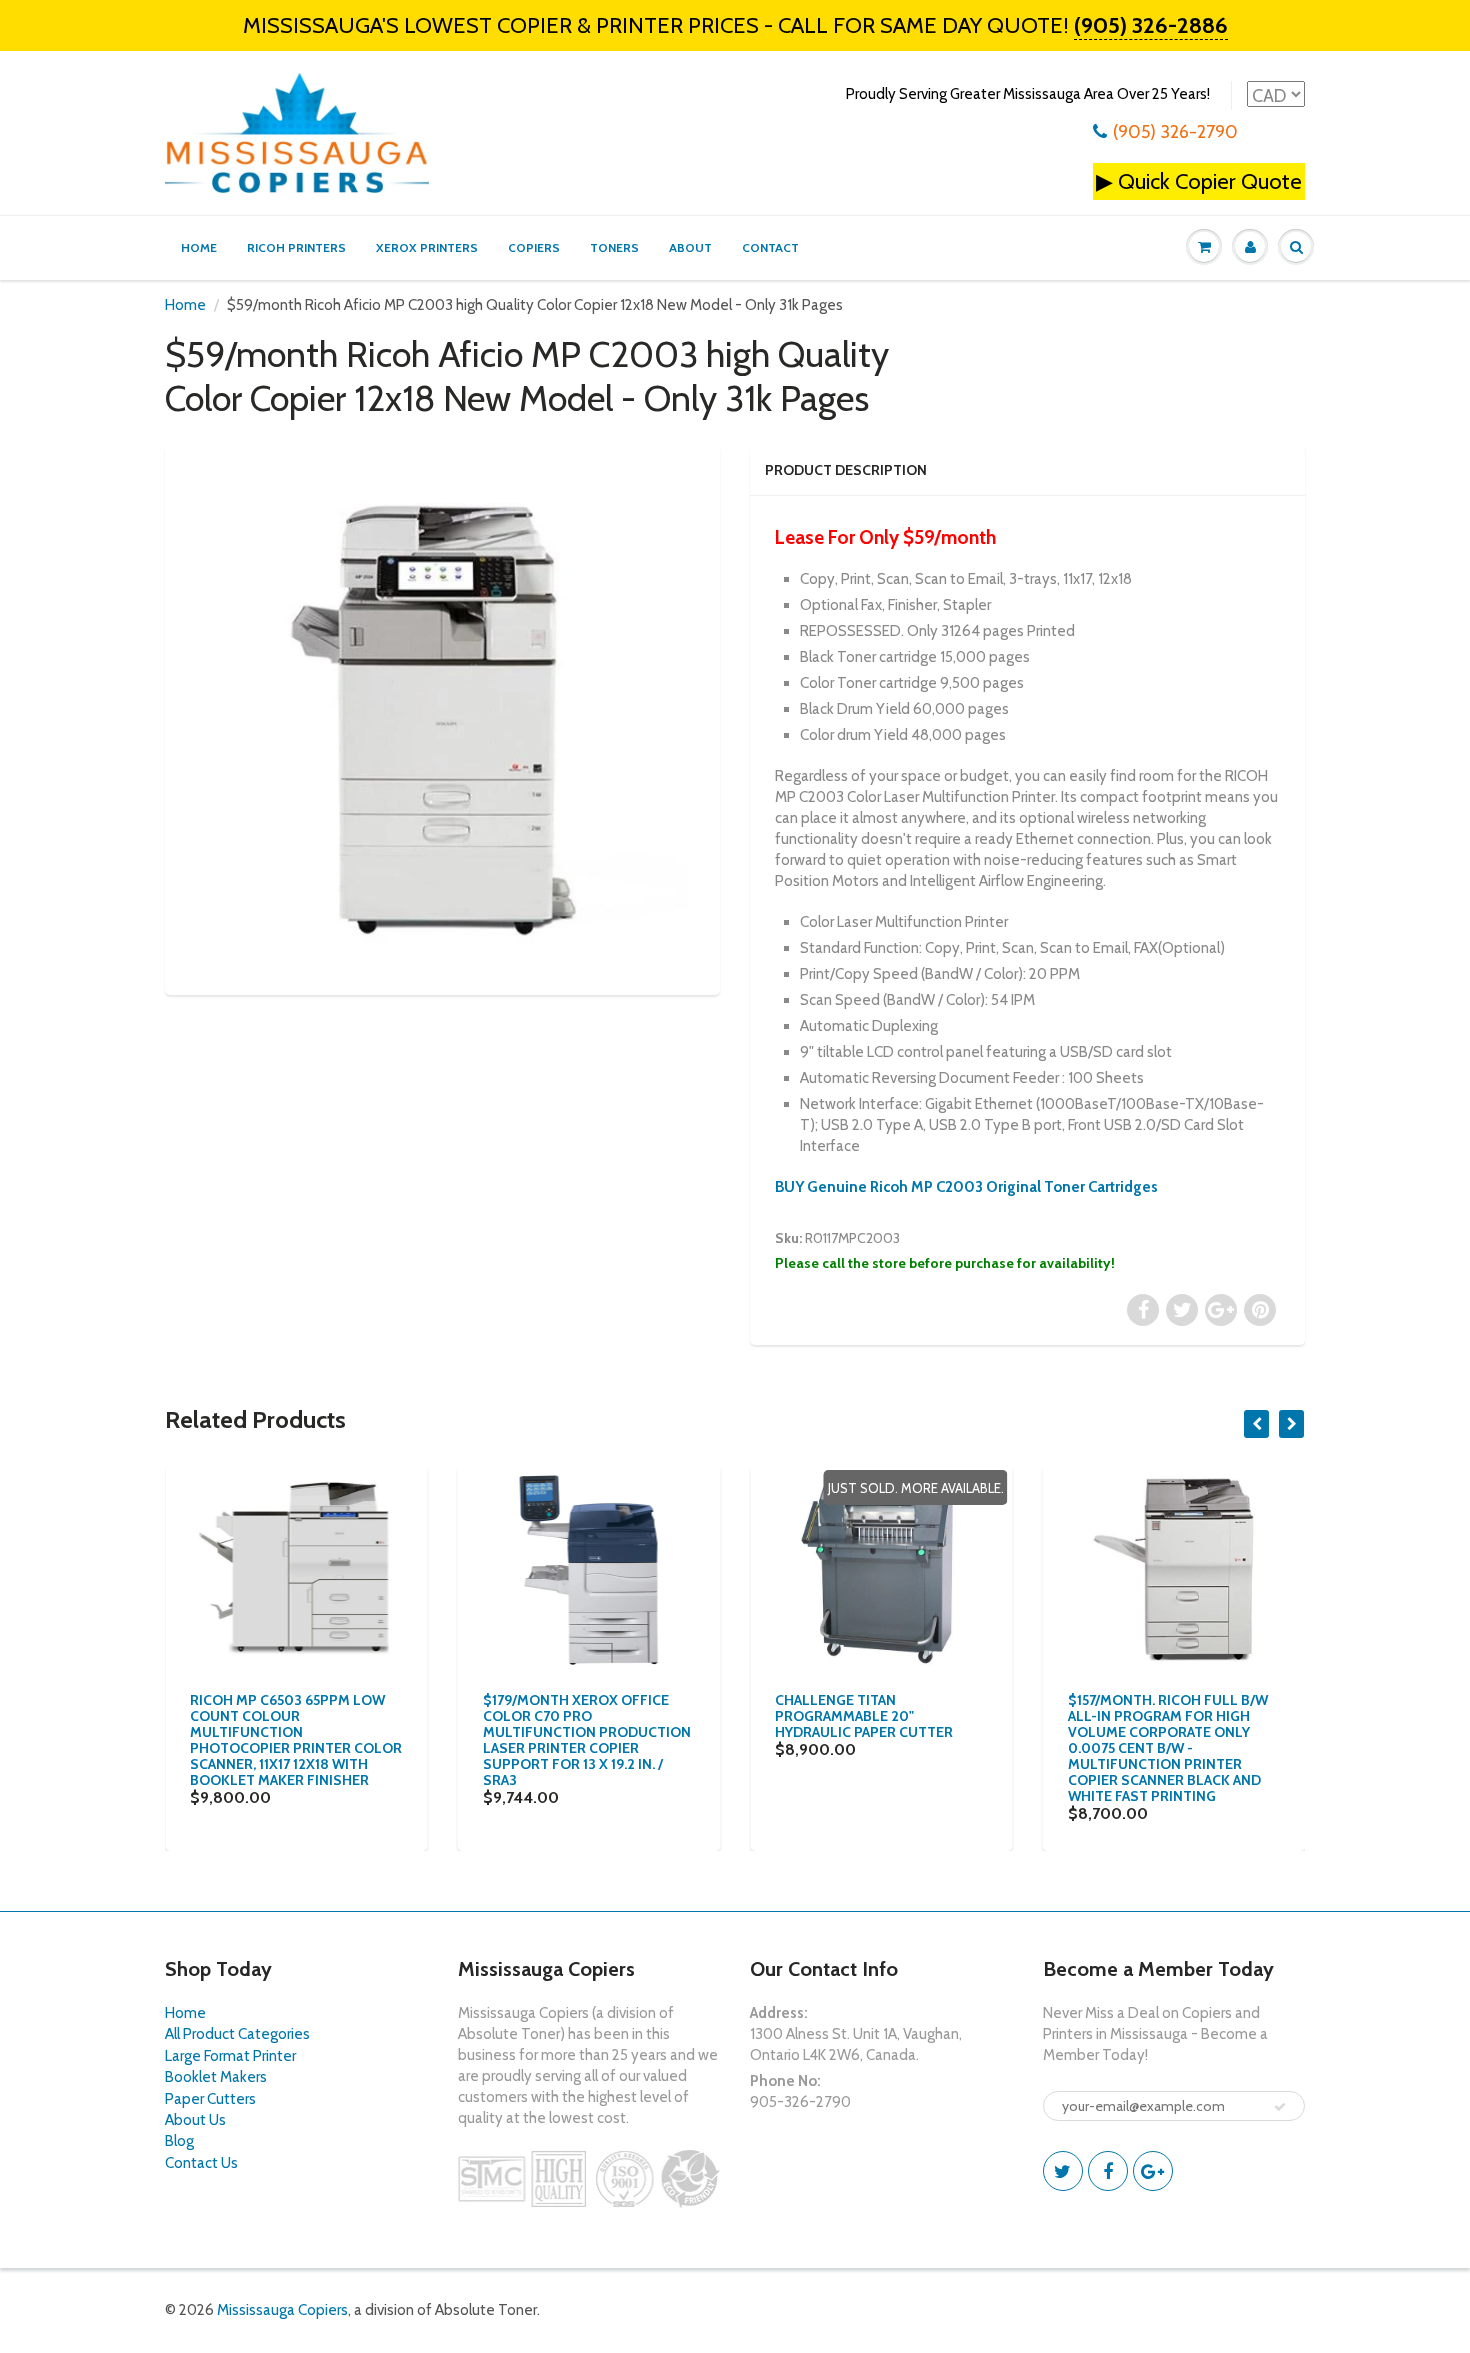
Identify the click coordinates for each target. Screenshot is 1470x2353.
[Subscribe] (1280, 2107)
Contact (770, 247)
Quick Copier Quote (1210, 181)
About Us (195, 2120)
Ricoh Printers (296, 247)
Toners (614, 247)
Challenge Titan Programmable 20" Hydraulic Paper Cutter (864, 1716)
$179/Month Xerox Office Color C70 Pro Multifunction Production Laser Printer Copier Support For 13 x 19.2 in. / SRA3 (587, 1740)
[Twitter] (1063, 2171)
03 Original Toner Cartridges (1061, 1187)
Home (199, 247)
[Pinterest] (1153, 2171)
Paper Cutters (210, 2099)
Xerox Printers (427, 247)
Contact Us (201, 2163)
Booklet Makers (216, 2077)
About (690, 247)
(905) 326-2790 (1175, 132)
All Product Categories (237, 2034)
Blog (179, 2141)
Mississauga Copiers (282, 2310)
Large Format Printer (230, 2056)
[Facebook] (1108, 2171)
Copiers (534, 247)
